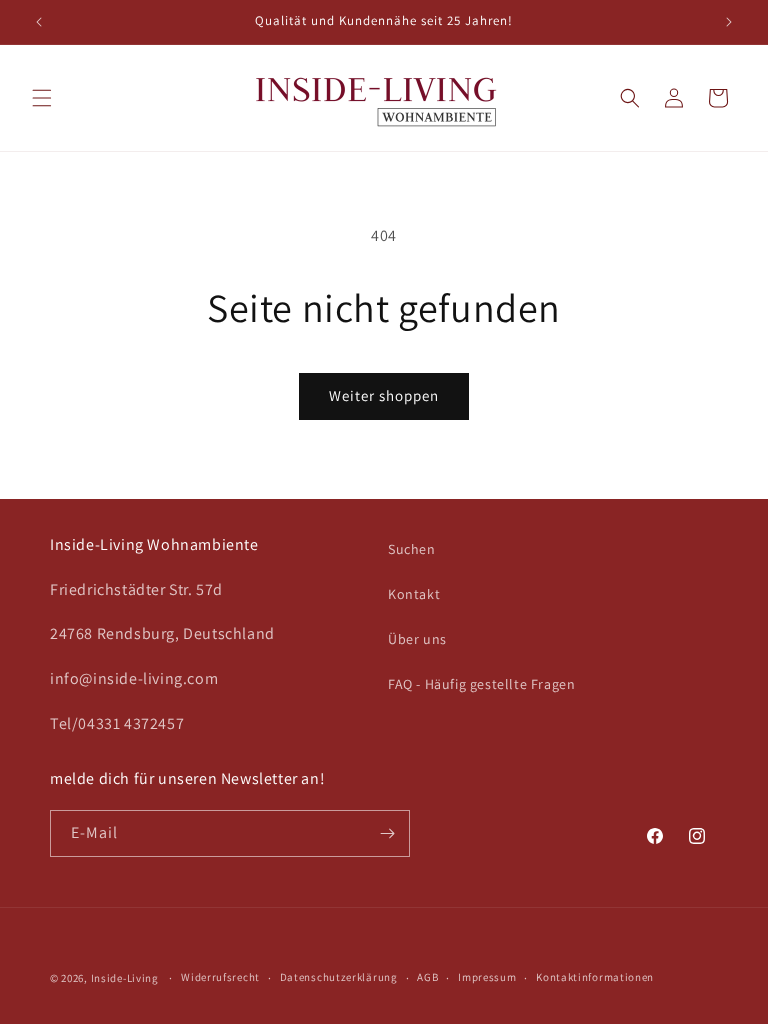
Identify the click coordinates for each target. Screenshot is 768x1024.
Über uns (417, 639)
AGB (427, 977)
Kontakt (414, 594)
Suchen (412, 549)
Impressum (487, 977)
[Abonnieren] (387, 833)
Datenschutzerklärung (339, 977)
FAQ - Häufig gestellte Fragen (481, 684)
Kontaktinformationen (595, 977)
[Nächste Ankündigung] (729, 22)
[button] (42, 98)
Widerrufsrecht (220, 977)
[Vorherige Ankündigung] (39, 22)
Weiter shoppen (384, 395)
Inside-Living (125, 978)
